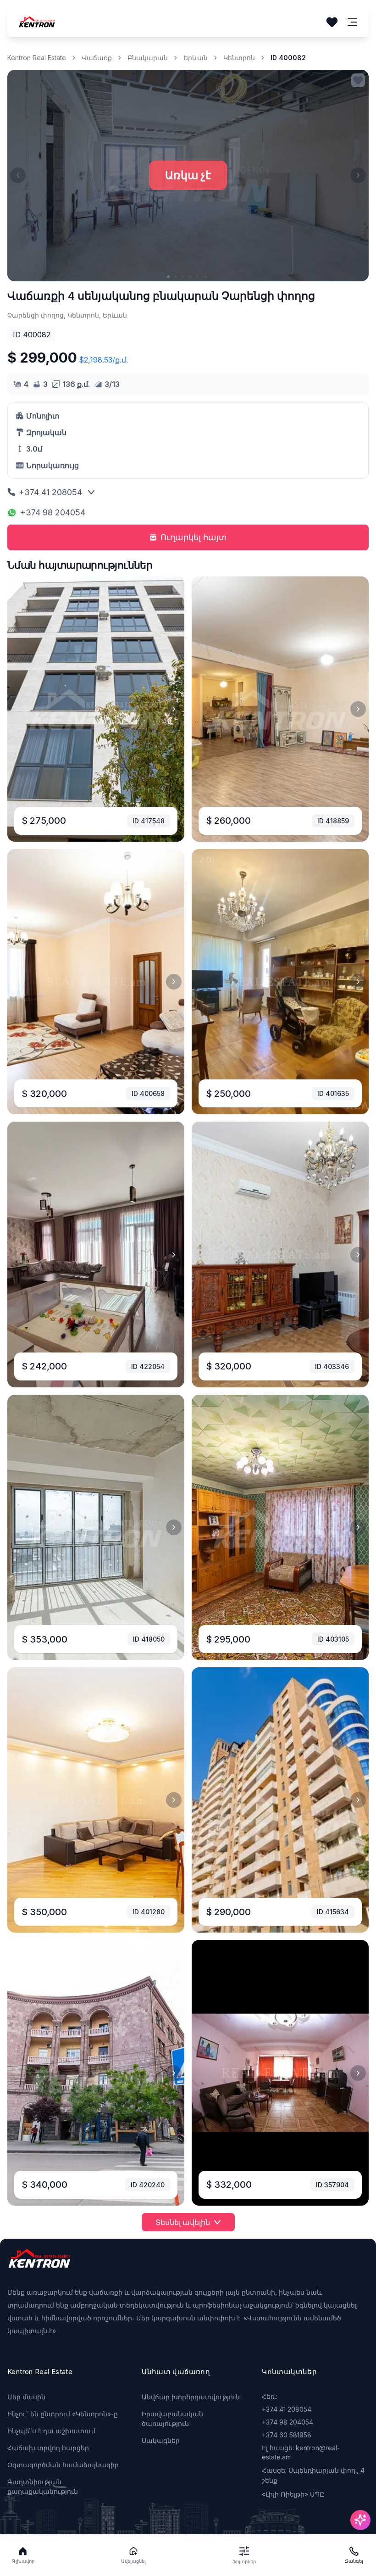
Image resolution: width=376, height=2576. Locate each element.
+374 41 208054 (50, 492)
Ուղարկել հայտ (194, 537)
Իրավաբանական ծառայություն (172, 2419)
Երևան (196, 58)
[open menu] (353, 22)
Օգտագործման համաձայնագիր (63, 2465)
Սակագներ (161, 2440)
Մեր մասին (26, 2397)
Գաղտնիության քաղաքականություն (43, 2487)
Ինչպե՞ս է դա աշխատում (51, 2431)
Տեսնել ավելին (183, 2222)
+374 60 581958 (287, 2435)
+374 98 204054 (53, 512)
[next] (174, 709)
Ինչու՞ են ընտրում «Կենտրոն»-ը (63, 2414)
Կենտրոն (239, 58)
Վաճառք (97, 58)
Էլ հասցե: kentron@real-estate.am (301, 2452)
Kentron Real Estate (37, 58)
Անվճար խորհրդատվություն (191, 2397)
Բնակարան (148, 58)
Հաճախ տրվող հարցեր (48, 2448)
